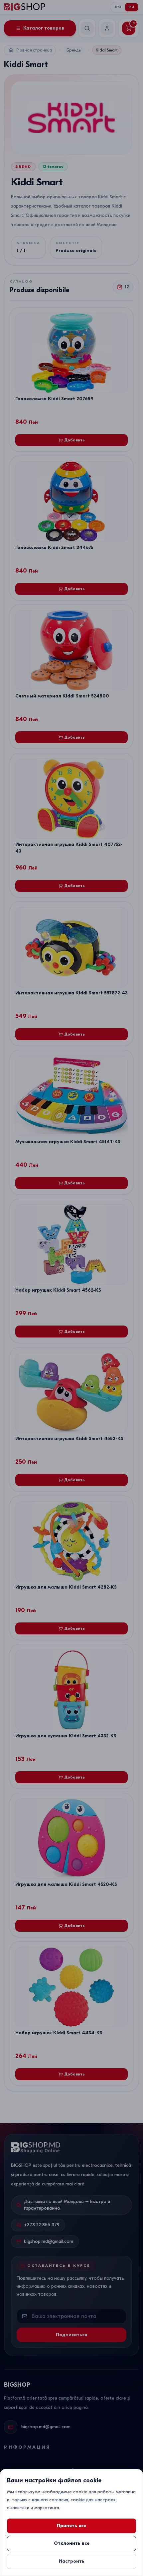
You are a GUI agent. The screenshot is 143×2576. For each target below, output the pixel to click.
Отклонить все (72, 2543)
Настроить (72, 2561)
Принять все (71, 2526)
